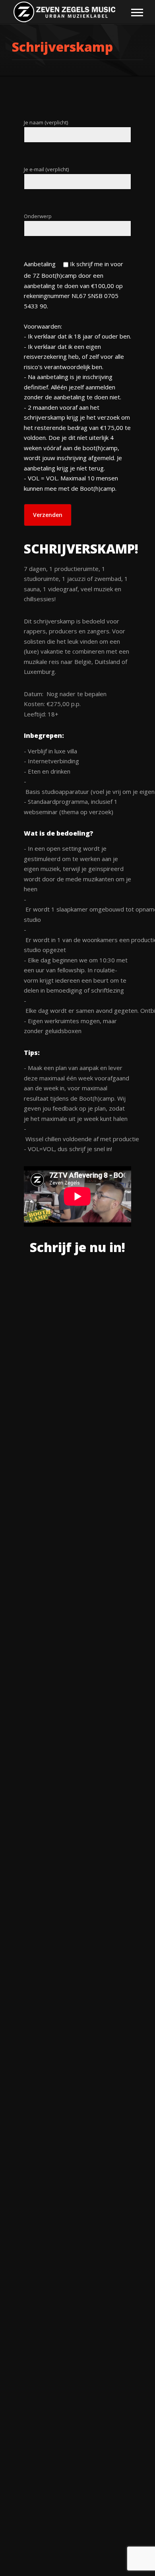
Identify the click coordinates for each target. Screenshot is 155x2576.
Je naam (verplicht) (46, 122)
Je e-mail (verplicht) (46, 169)
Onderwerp (38, 216)
